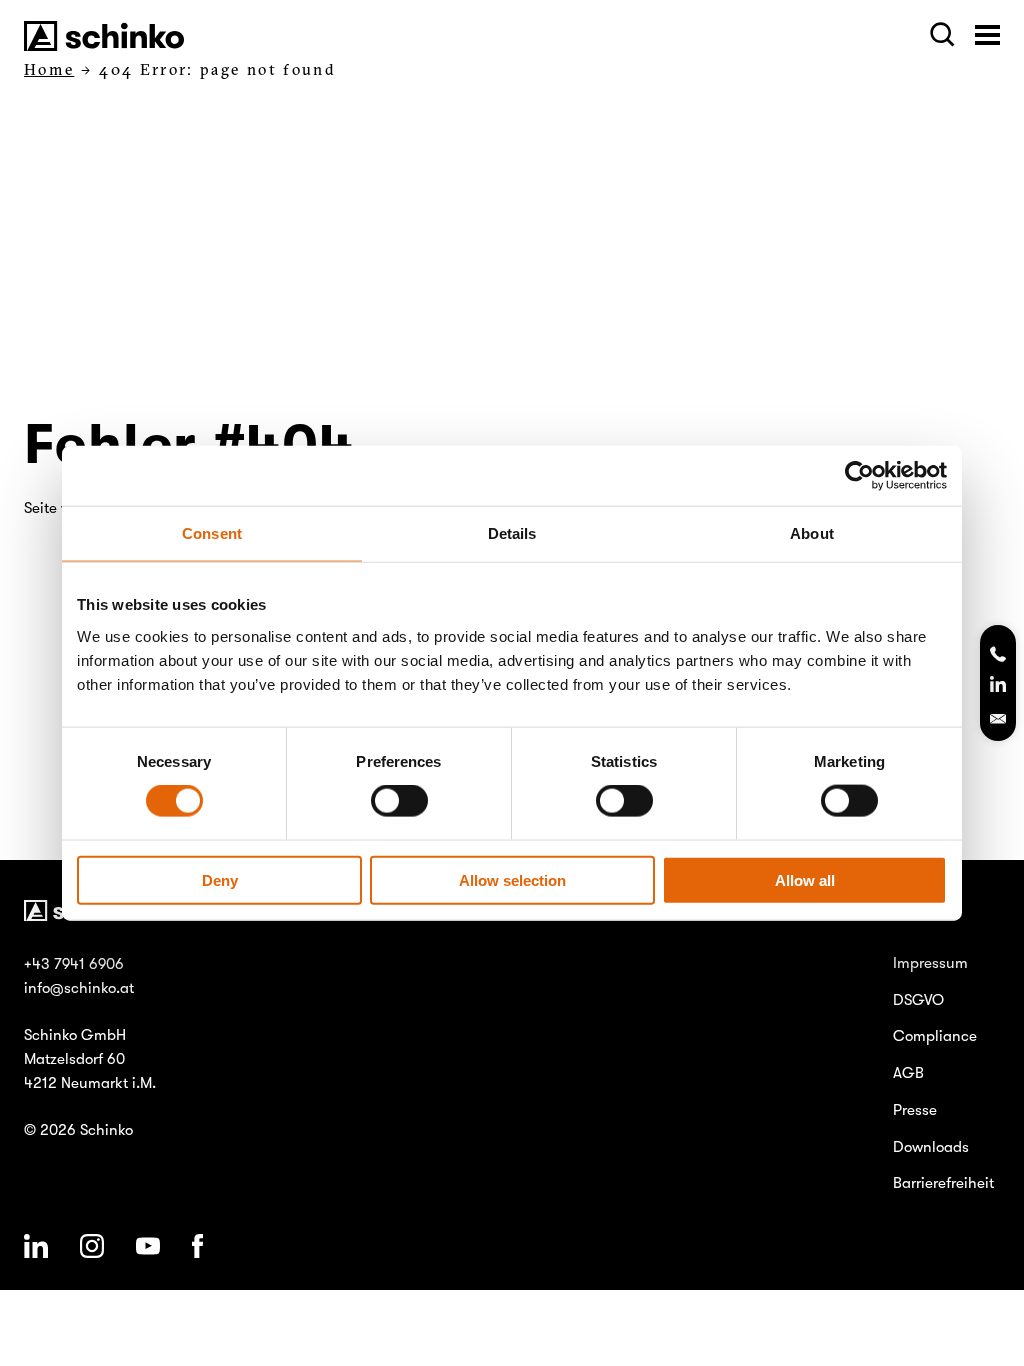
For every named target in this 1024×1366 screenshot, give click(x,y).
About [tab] (812, 533)
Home (49, 69)
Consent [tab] (212, 533)
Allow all (805, 879)
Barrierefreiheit (943, 1183)
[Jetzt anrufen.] (998, 656)
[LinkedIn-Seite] (998, 687)
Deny (220, 879)
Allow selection (512, 879)
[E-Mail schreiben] (998, 719)
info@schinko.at (79, 988)
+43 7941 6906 (74, 964)
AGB (908, 1073)
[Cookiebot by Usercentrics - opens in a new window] (859, 476)
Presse (915, 1110)
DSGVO (918, 1000)
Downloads (931, 1147)
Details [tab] (512, 533)
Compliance (935, 1036)
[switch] (399, 801)
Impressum (930, 963)
